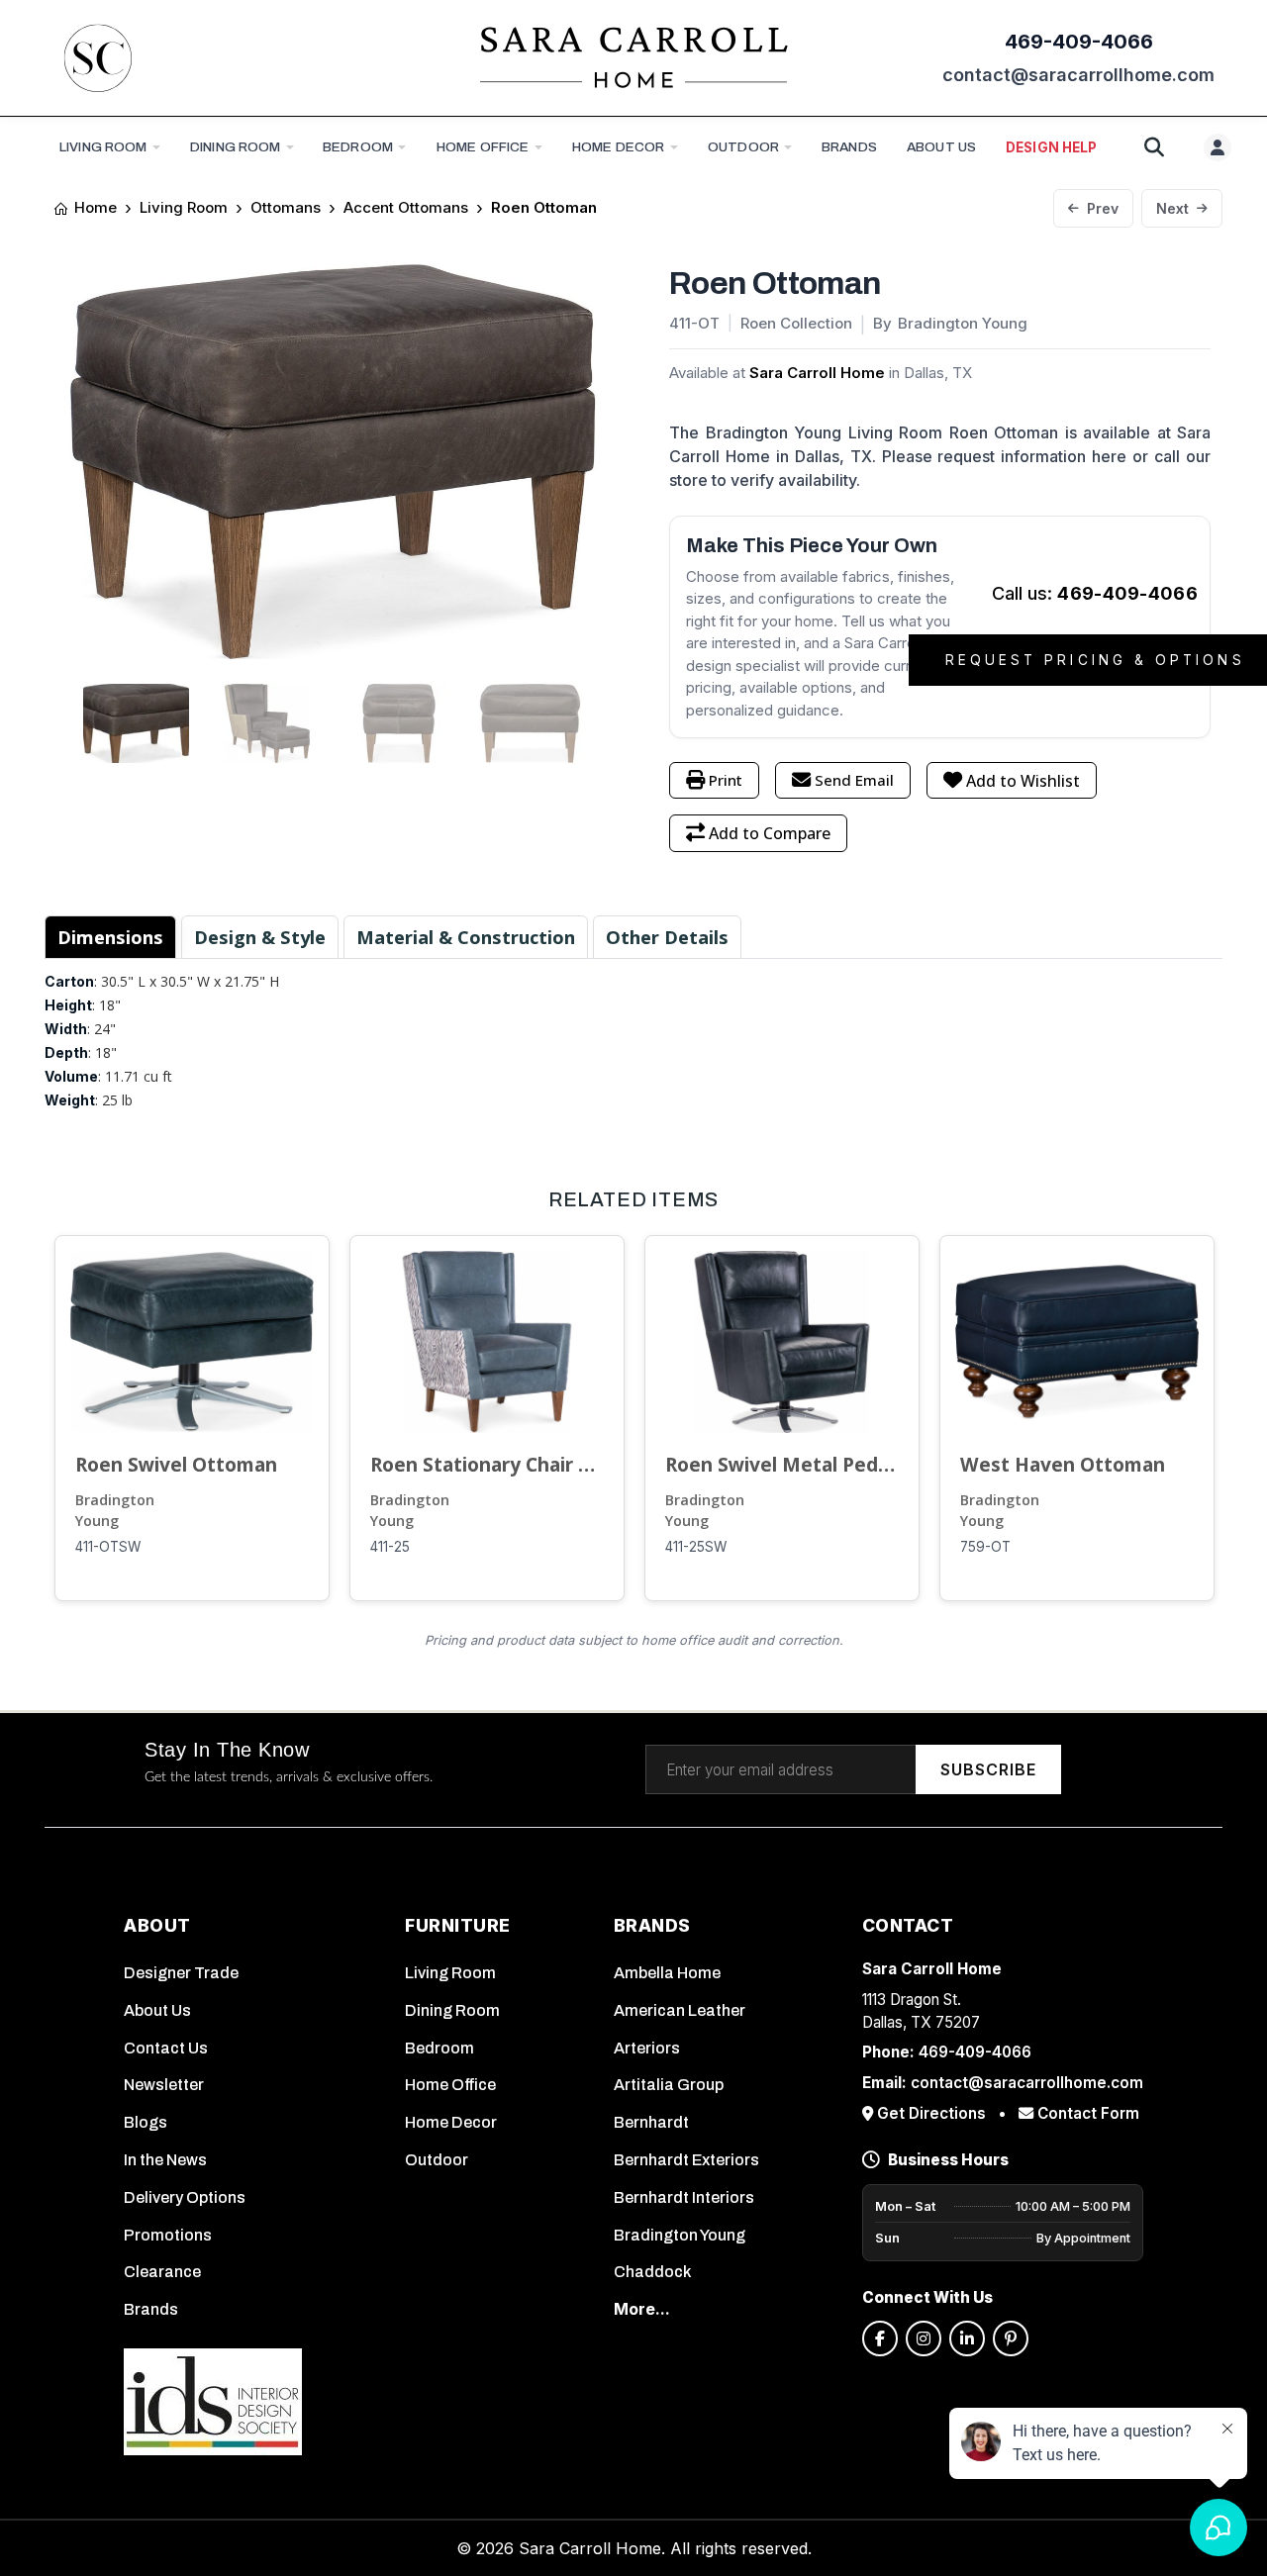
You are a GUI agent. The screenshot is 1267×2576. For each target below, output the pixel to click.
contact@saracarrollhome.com (1078, 75)
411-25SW (696, 1547)
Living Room (103, 147)
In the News (165, 2160)
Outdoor (743, 147)
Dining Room (236, 147)
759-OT (985, 1547)
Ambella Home (667, 1973)
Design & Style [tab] (260, 937)
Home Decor (618, 147)
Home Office (483, 147)
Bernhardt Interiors (684, 2197)
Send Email (854, 780)
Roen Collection (796, 323)
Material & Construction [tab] (466, 937)
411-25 (390, 1547)
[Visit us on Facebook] (880, 2338)
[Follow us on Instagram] (924, 2338)
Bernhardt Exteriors (686, 2160)
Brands (151, 2309)
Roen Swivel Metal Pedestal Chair (782, 1464)
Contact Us (166, 2048)
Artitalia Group (669, 2085)
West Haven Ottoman (1063, 1464)
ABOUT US (941, 147)
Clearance (162, 2272)
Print (726, 780)
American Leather (680, 2010)
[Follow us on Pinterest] (1011, 2338)
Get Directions (931, 2113)
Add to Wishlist (1023, 781)
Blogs (146, 2122)
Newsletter (164, 2085)
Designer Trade (181, 1973)
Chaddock (652, 2272)
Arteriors (647, 2048)
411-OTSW (108, 1547)
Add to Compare (770, 833)
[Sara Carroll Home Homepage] (633, 58)
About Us (157, 2010)
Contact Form (1086, 2113)
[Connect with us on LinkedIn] (967, 2338)
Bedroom (358, 147)
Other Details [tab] (667, 937)
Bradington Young (115, 1511)
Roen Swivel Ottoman (176, 1464)
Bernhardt (651, 2122)
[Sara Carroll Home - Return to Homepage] (98, 58)
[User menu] (1218, 147)
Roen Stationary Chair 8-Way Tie (487, 1464)
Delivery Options (185, 2197)
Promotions (168, 2235)
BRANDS (849, 147)
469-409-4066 (1079, 42)
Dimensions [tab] (110, 937)
